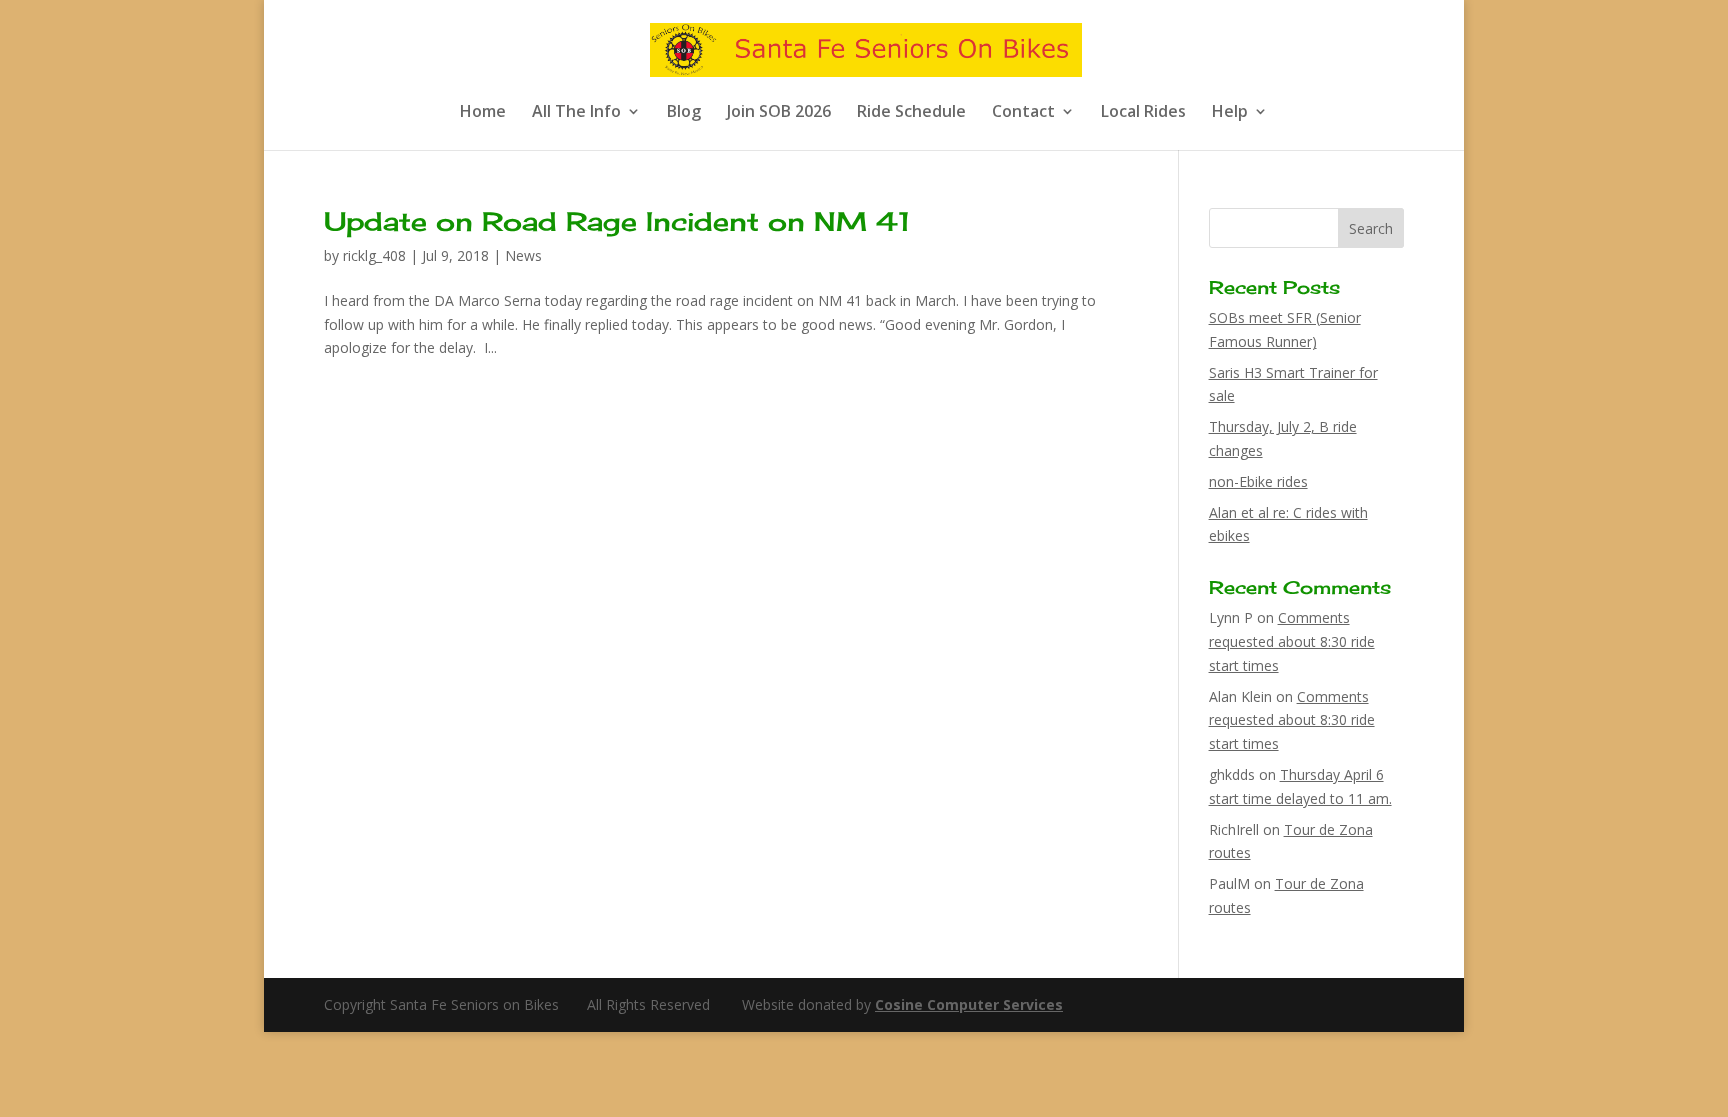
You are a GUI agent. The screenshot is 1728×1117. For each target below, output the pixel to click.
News (523, 255)
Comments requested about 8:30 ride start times (1292, 641)
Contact (1023, 113)
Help (1230, 113)
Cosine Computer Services (969, 1004)
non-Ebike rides (1258, 481)
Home (483, 113)
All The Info (576, 113)
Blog (684, 113)
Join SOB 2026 (779, 113)
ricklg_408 (374, 255)
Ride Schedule (911, 113)
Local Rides (1143, 113)
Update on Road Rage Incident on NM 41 (617, 221)
